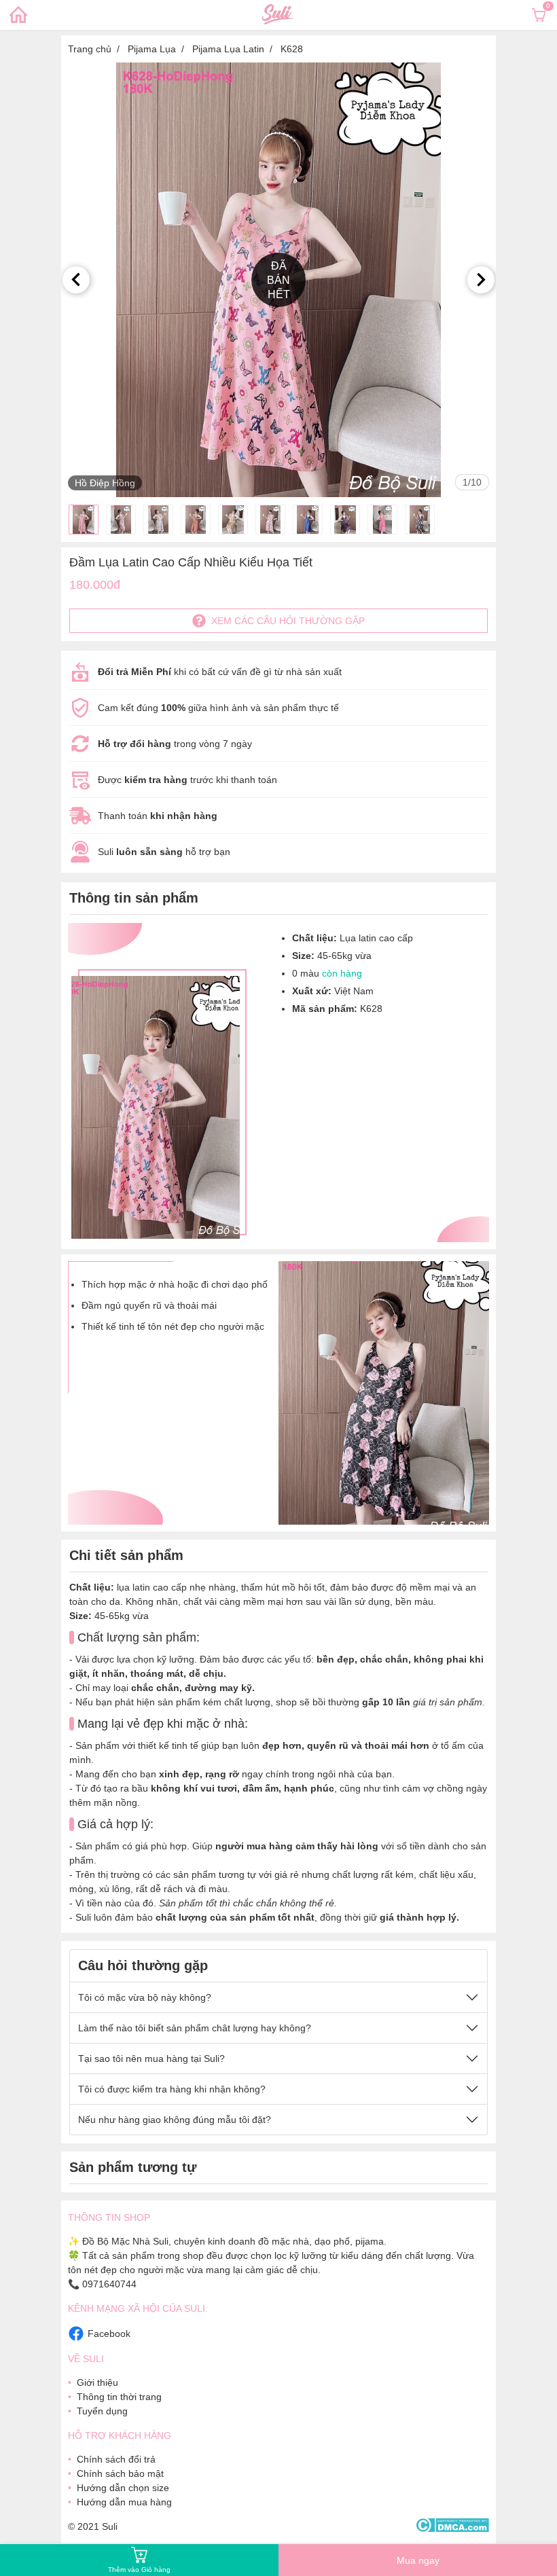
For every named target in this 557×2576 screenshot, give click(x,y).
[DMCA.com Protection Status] (452, 2526)
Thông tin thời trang (119, 2397)
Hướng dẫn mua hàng (124, 2502)
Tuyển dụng (102, 2411)
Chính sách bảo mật (120, 2473)
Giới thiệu (97, 2382)
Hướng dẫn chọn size (123, 2488)
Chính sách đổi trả (116, 2459)
